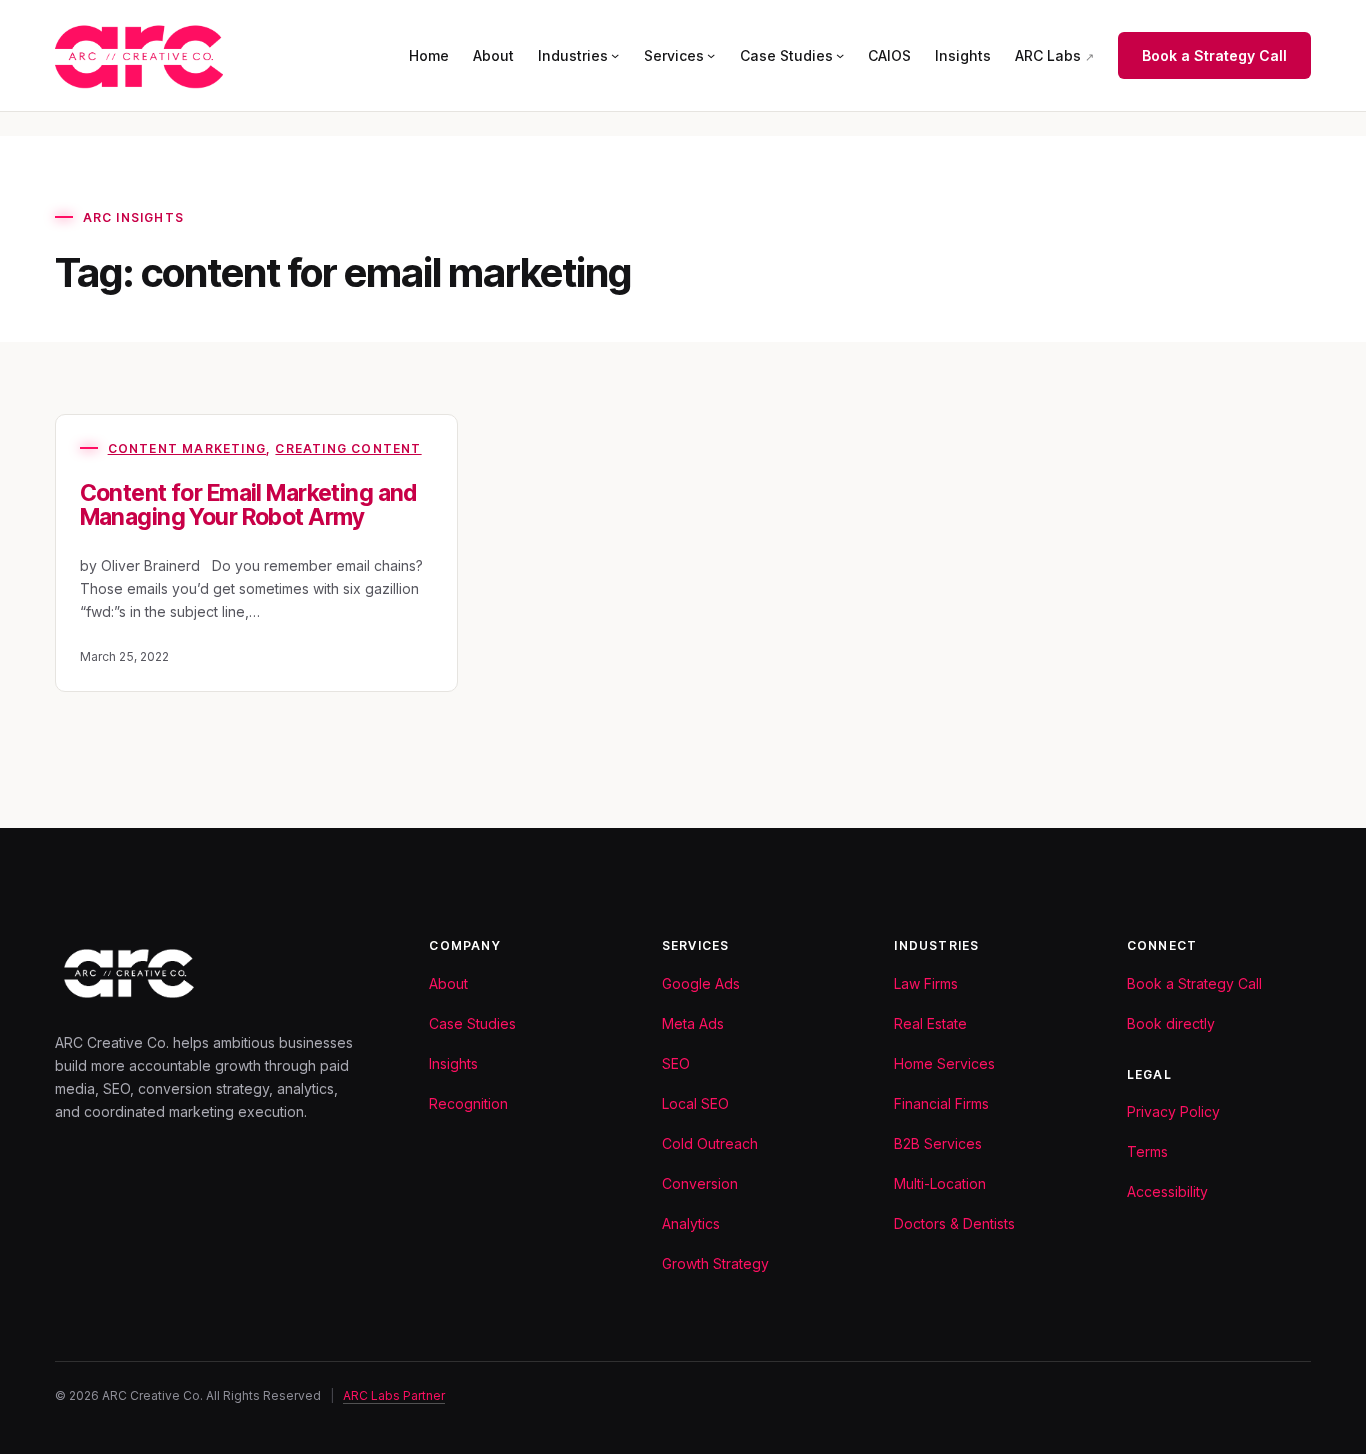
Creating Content (348, 448)
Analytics (691, 1223)
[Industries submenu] (615, 55)
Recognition (468, 1103)
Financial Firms (941, 1103)
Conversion (700, 1183)
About (448, 983)
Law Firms (926, 983)
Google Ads (701, 983)
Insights (453, 1063)
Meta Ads (693, 1023)
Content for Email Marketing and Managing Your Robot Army (248, 506)
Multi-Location (940, 1183)
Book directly (1171, 1023)
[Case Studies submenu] (840, 55)
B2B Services (938, 1143)
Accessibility (1167, 1191)
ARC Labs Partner (394, 1395)
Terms (1147, 1151)
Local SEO (695, 1103)
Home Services (944, 1063)
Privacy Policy (1173, 1111)
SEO (676, 1063)
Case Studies (472, 1023)
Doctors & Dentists (954, 1223)
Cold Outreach (710, 1143)
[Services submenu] (711, 55)
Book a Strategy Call (1214, 55)
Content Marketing (187, 448)
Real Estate (930, 1023)
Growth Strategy (715, 1263)
